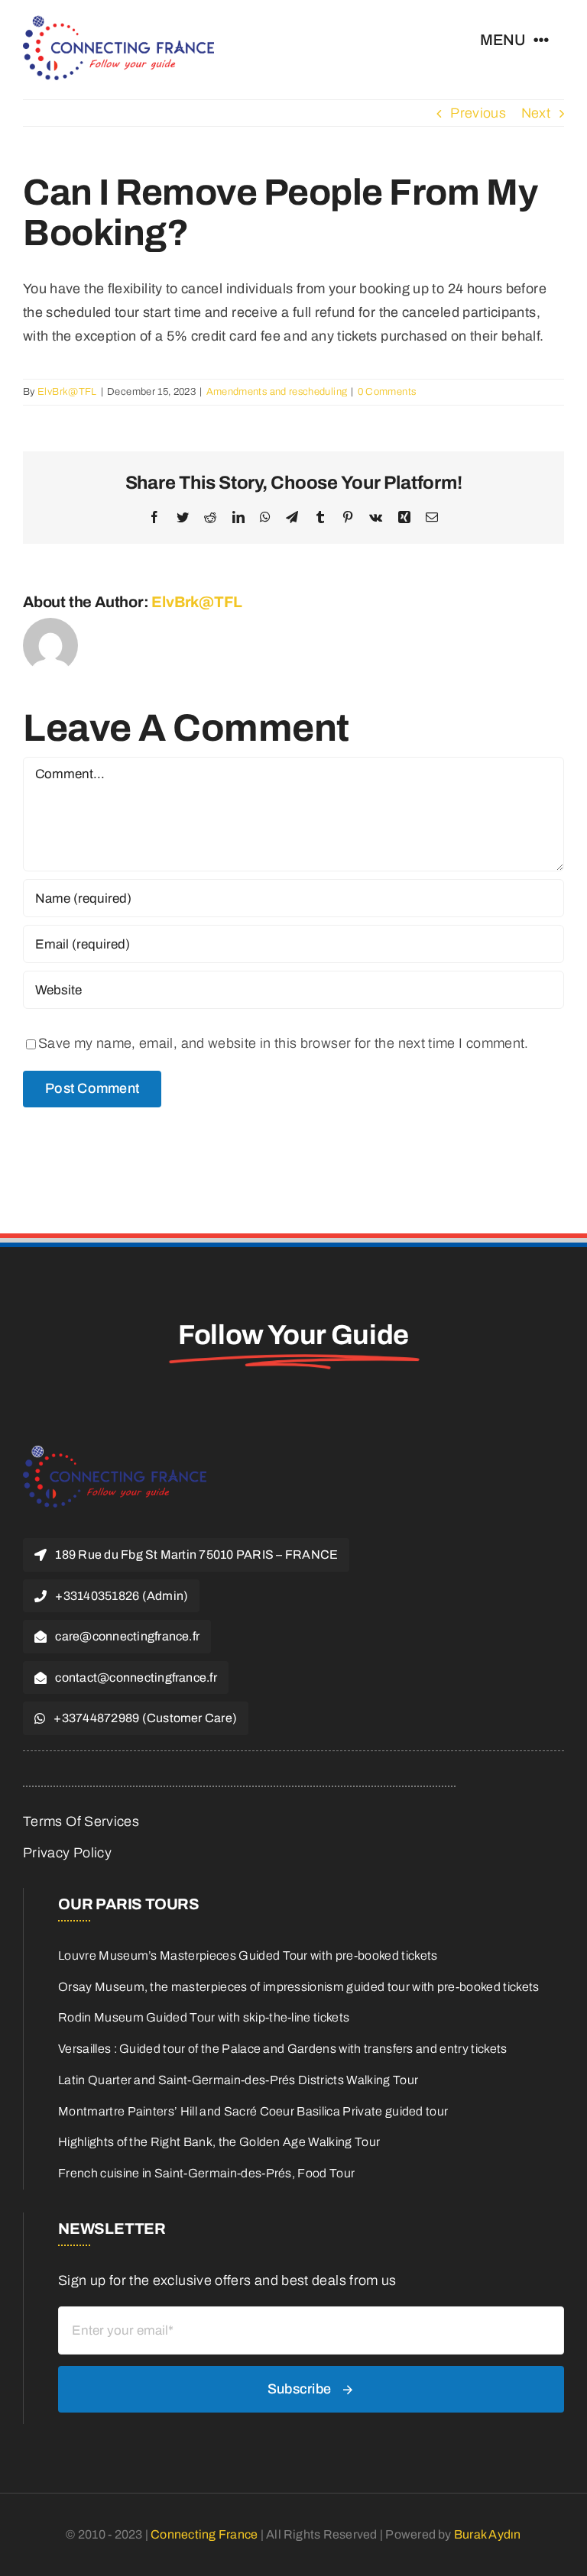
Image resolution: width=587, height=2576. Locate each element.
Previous (478, 113)
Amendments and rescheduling (277, 392)
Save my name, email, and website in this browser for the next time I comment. (284, 1043)
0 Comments (387, 392)
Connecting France (205, 2534)
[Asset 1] (118, 22)
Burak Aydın (488, 2534)
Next (536, 113)
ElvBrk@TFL (67, 392)
